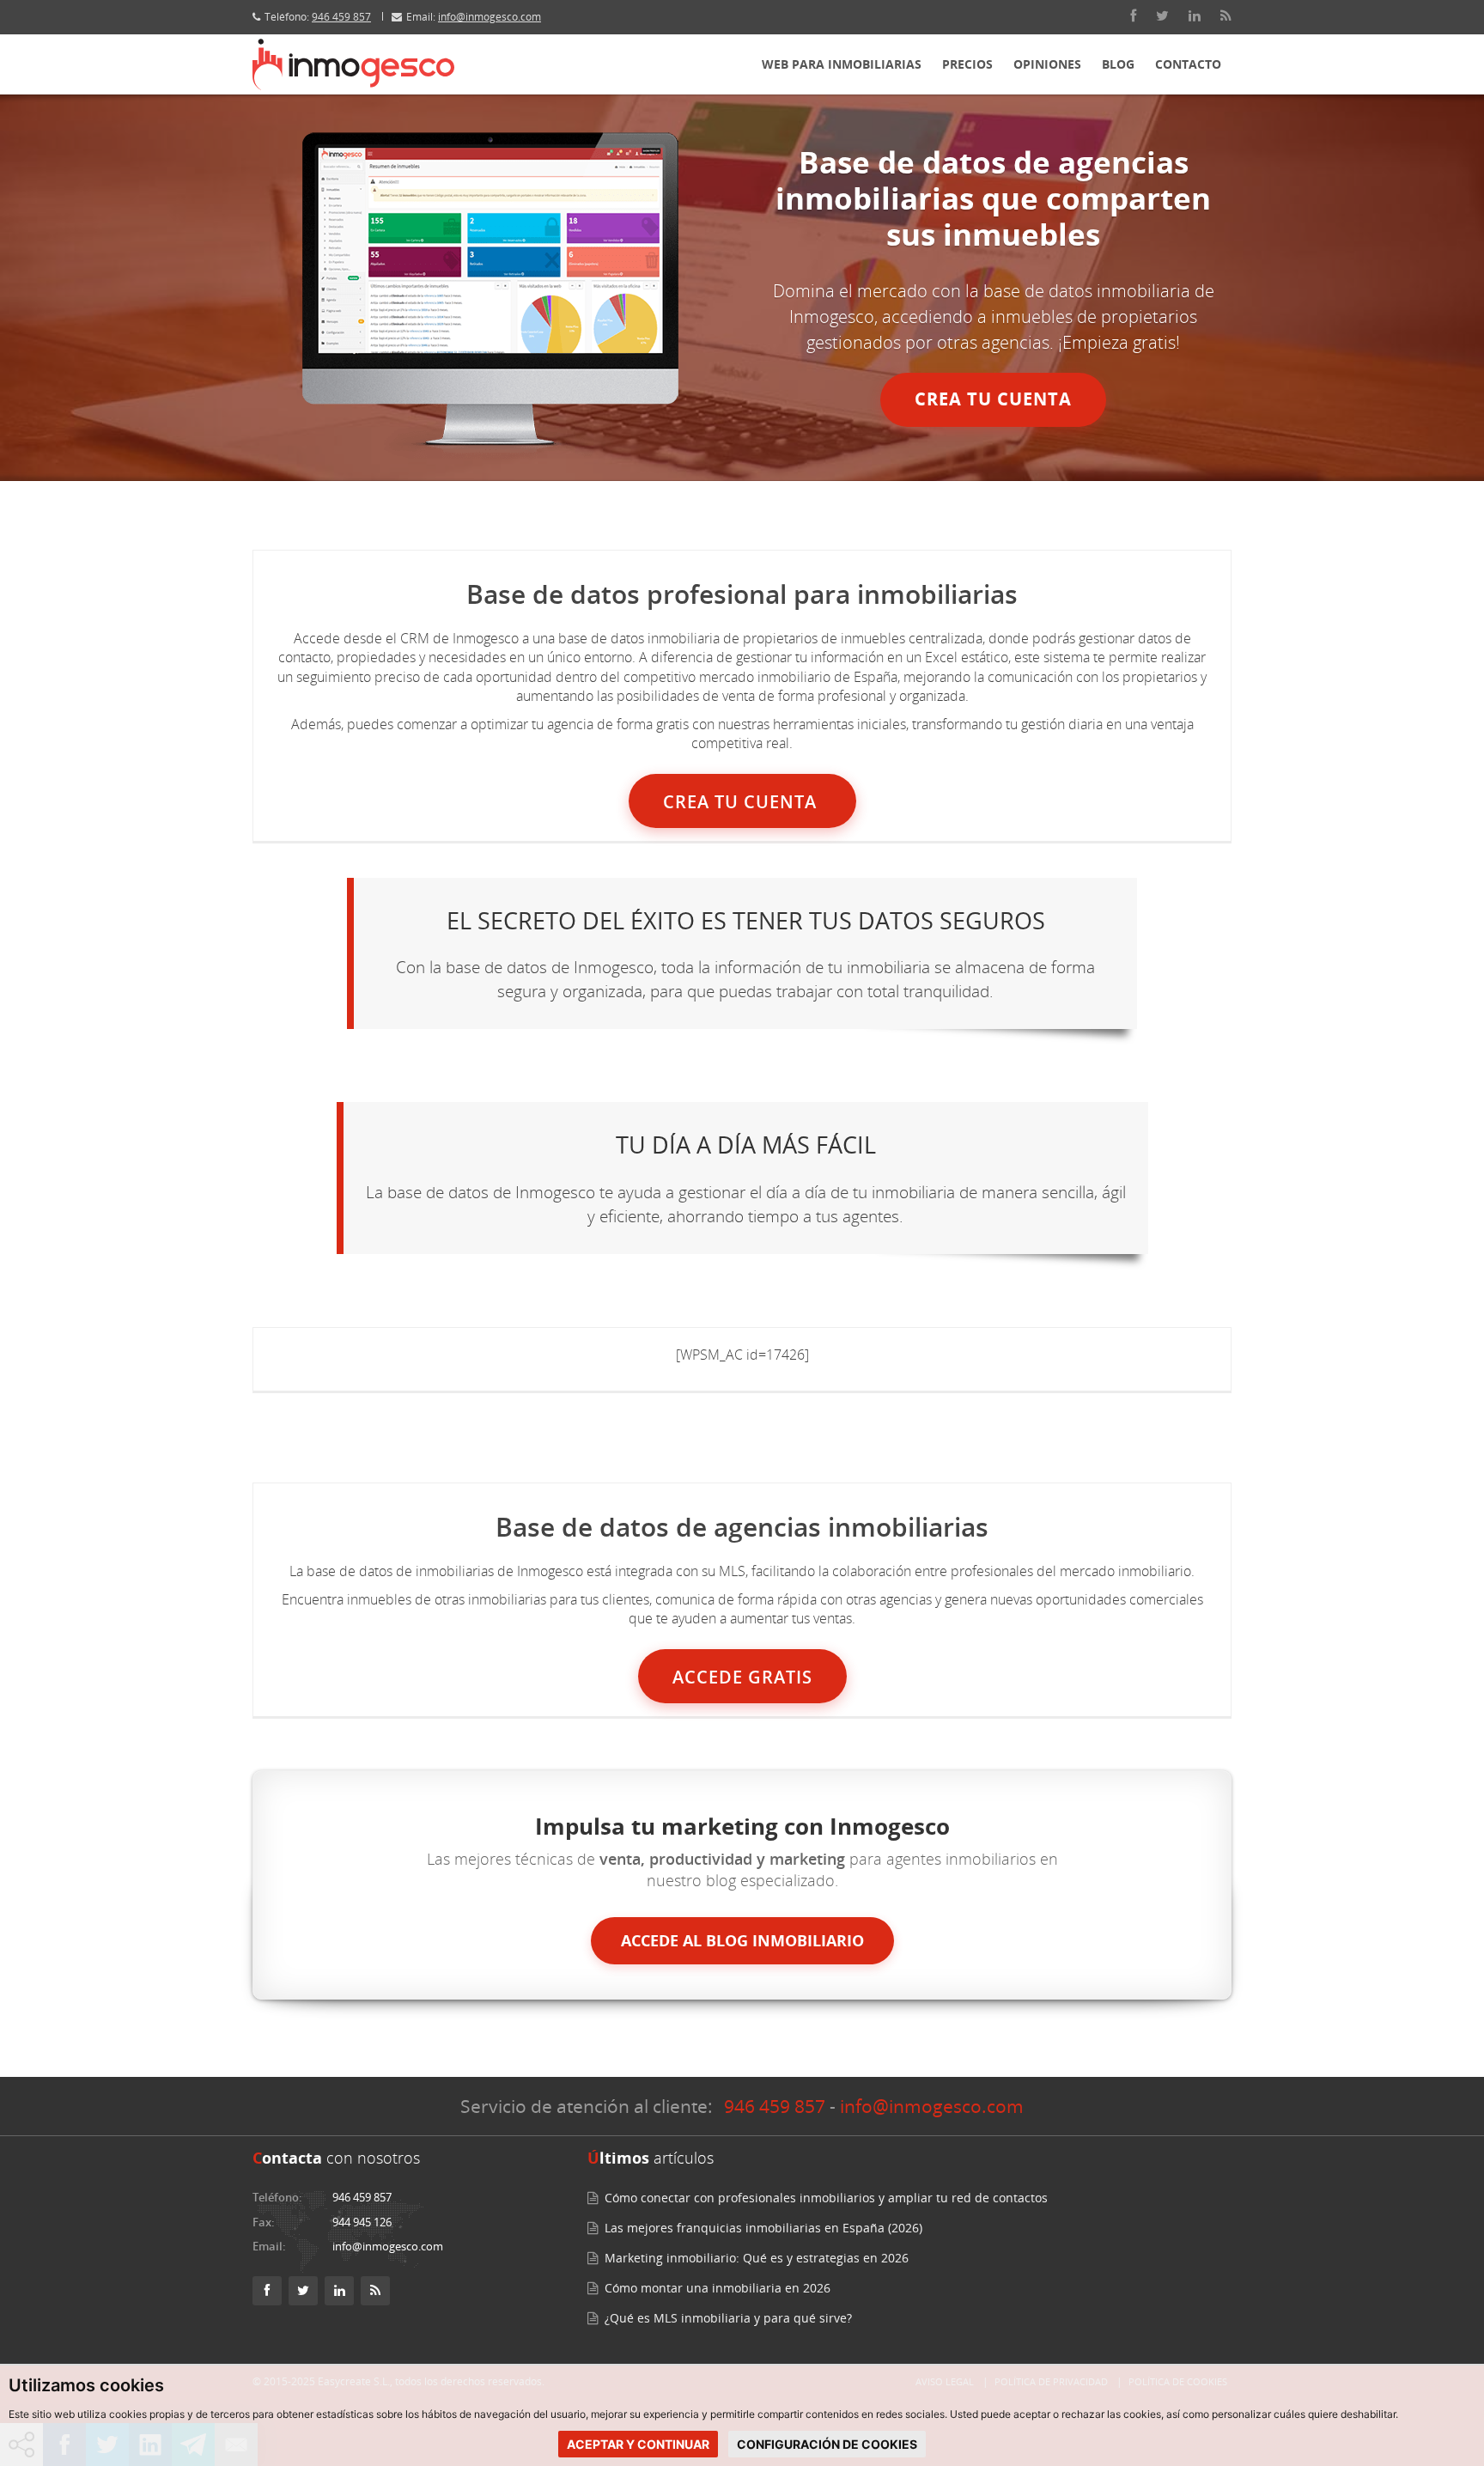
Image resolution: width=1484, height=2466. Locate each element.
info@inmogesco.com (490, 17)
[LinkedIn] (1195, 16)
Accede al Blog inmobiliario (742, 1940)
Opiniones (1047, 64)
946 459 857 (341, 17)
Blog (1118, 64)
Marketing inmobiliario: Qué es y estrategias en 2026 (757, 2258)
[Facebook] (1133, 16)
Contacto (1188, 64)
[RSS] (1226, 16)
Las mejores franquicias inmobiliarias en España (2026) (763, 2228)
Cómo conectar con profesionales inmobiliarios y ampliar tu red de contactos (826, 2198)
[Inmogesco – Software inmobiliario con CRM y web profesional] (353, 64)
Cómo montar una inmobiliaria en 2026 (718, 2288)
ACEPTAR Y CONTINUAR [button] (638, 2444)
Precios (967, 64)
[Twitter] (1162, 16)
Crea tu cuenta (993, 399)
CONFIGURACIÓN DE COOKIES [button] (827, 2444)
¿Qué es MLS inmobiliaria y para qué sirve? (728, 2318)
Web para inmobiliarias (842, 64)
